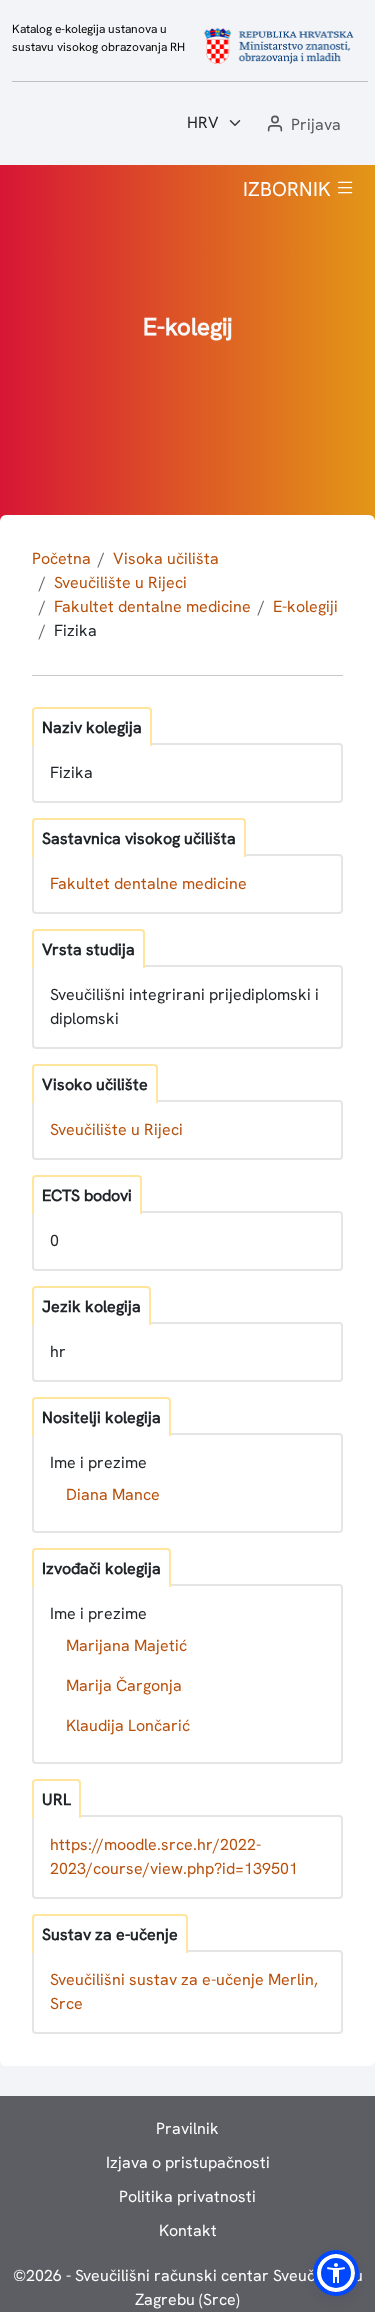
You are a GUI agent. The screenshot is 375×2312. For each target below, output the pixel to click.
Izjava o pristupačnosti (188, 2162)
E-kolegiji (305, 606)
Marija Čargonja (124, 1685)
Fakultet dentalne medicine (152, 606)
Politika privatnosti (187, 2196)
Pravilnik (187, 2128)
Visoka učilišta (166, 558)
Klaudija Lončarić (128, 1725)
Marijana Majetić (126, 1645)
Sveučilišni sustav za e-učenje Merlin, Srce (184, 1991)
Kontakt (188, 2230)
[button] (302, 125)
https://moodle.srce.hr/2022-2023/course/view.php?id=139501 (174, 1856)
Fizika (75, 630)
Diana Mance (113, 1494)
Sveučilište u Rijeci (120, 582)
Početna (61, 558)
